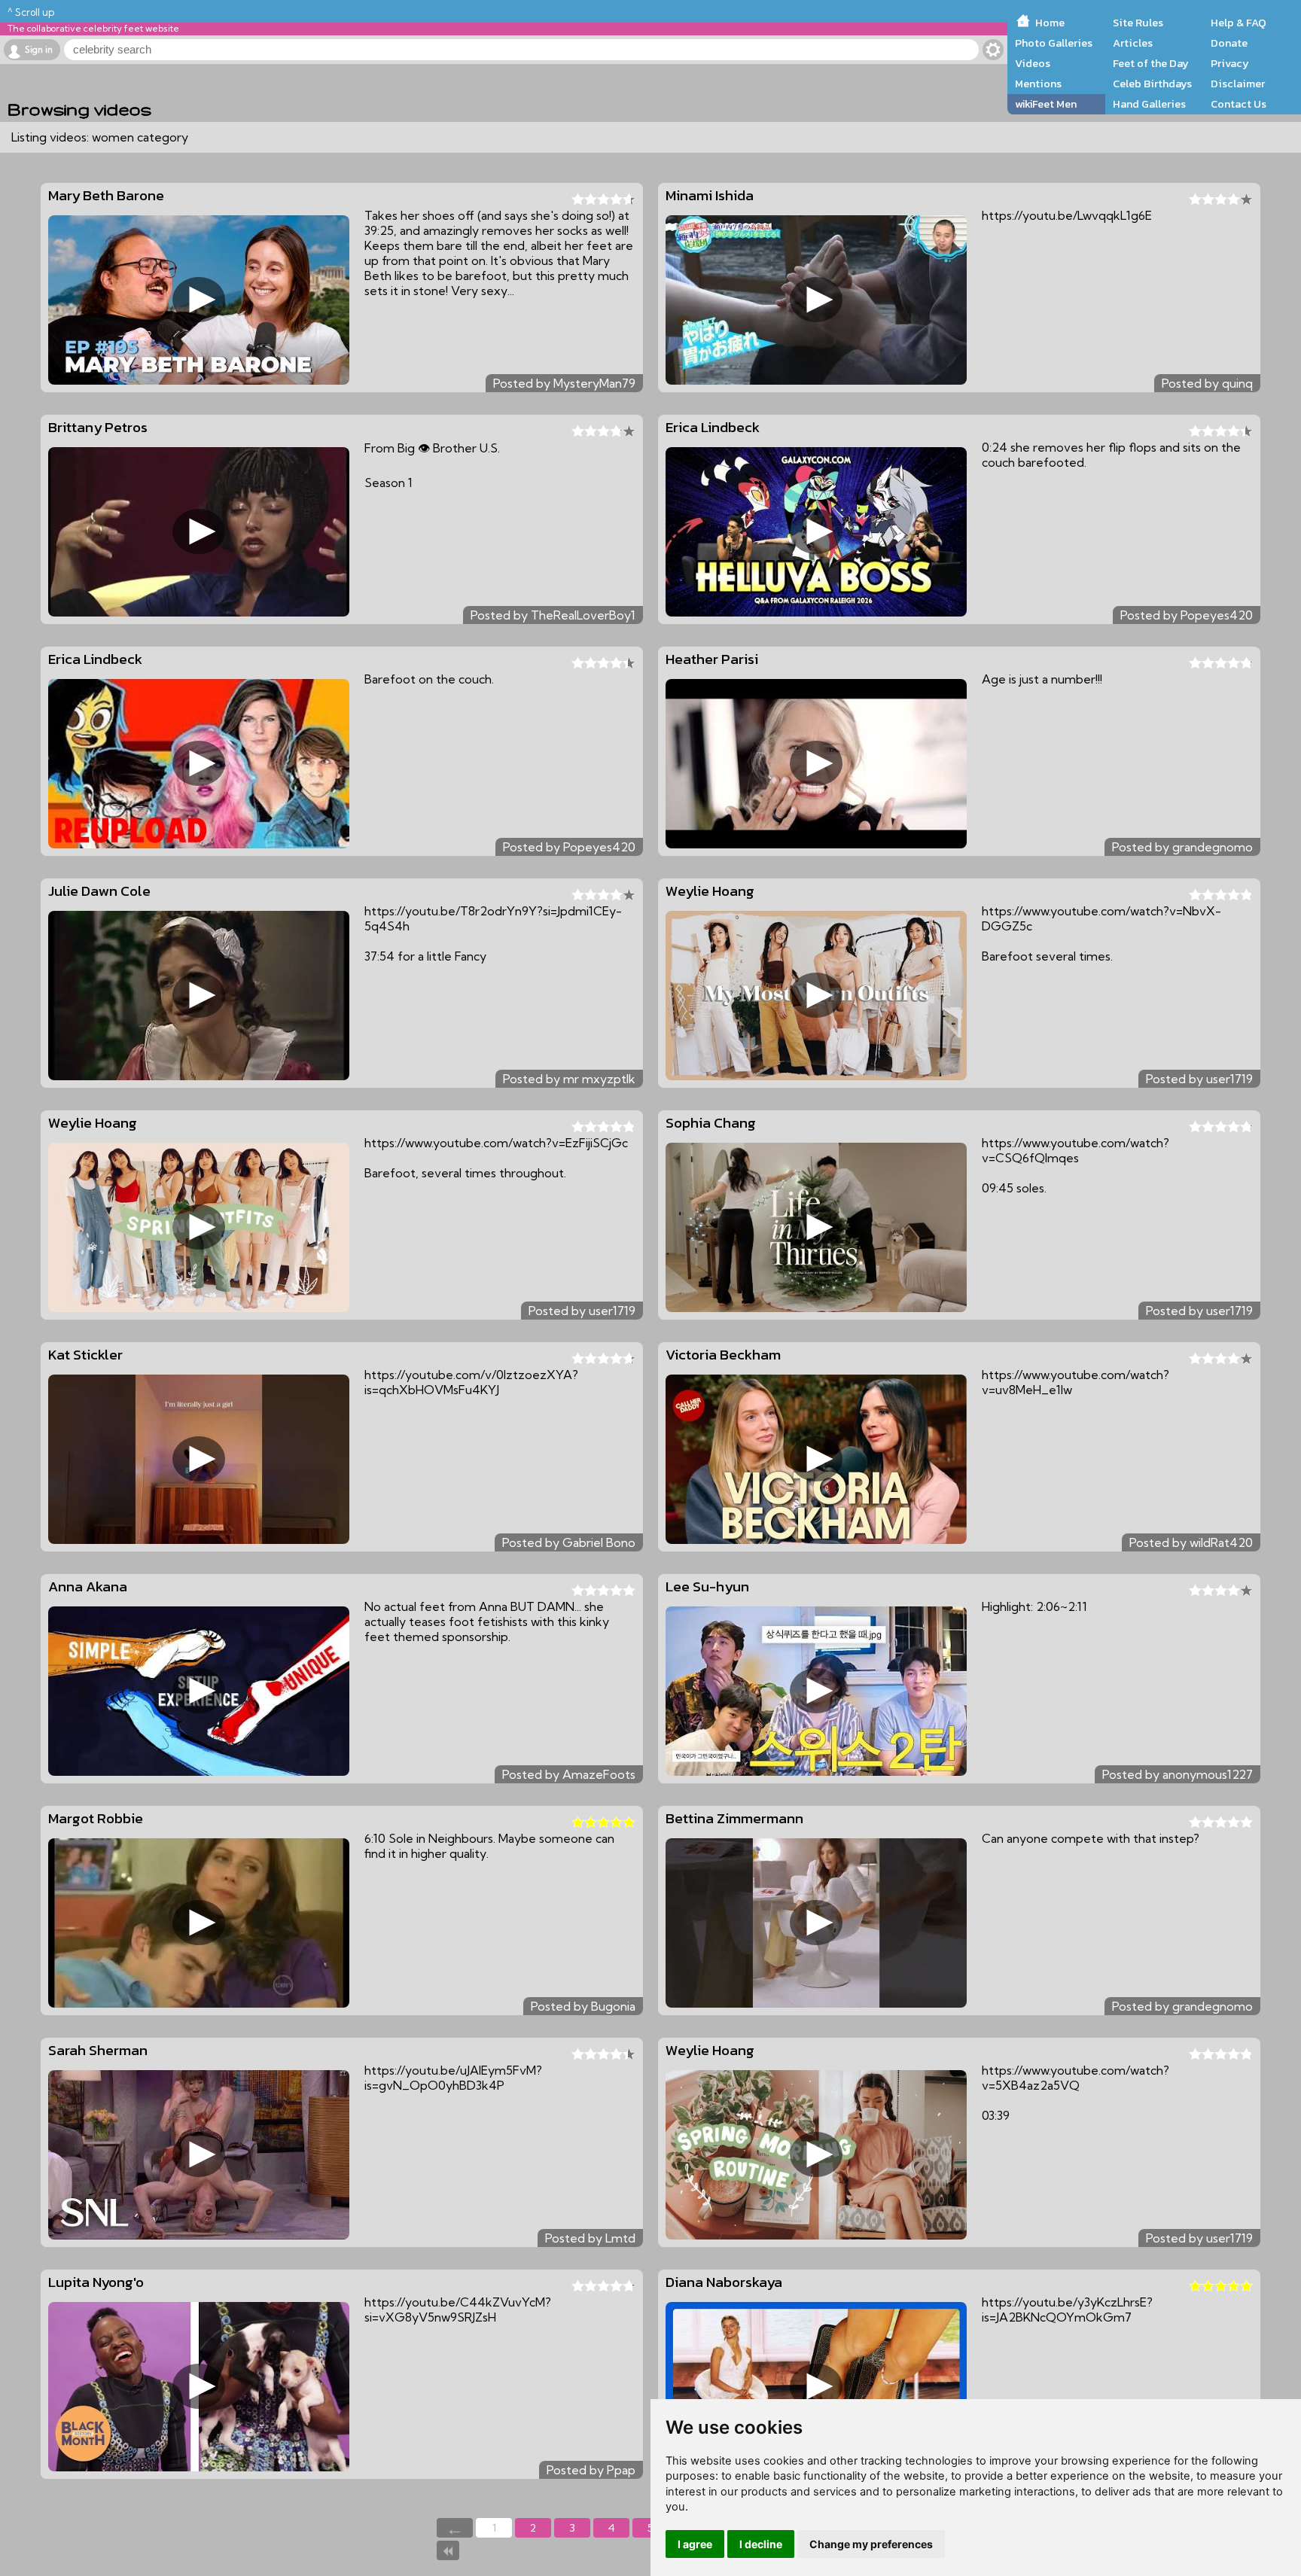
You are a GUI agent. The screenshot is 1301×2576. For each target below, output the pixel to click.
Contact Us (1239, 104)
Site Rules (1138, 23)
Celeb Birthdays (1152, 84)
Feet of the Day (1151, 63)
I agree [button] (695, 2544)
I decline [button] (761, 2544)
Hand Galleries (1149, 104)
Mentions (1038, 84)
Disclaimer (1238, 84)
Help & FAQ (1239, 23)
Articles (1133, 43)
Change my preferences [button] (871, 2544)
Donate (1229, 43)
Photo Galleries (1054, 43)
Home (1050, 23)
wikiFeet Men (1046, 104)
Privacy (1230, 63)
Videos (1033, 63)
